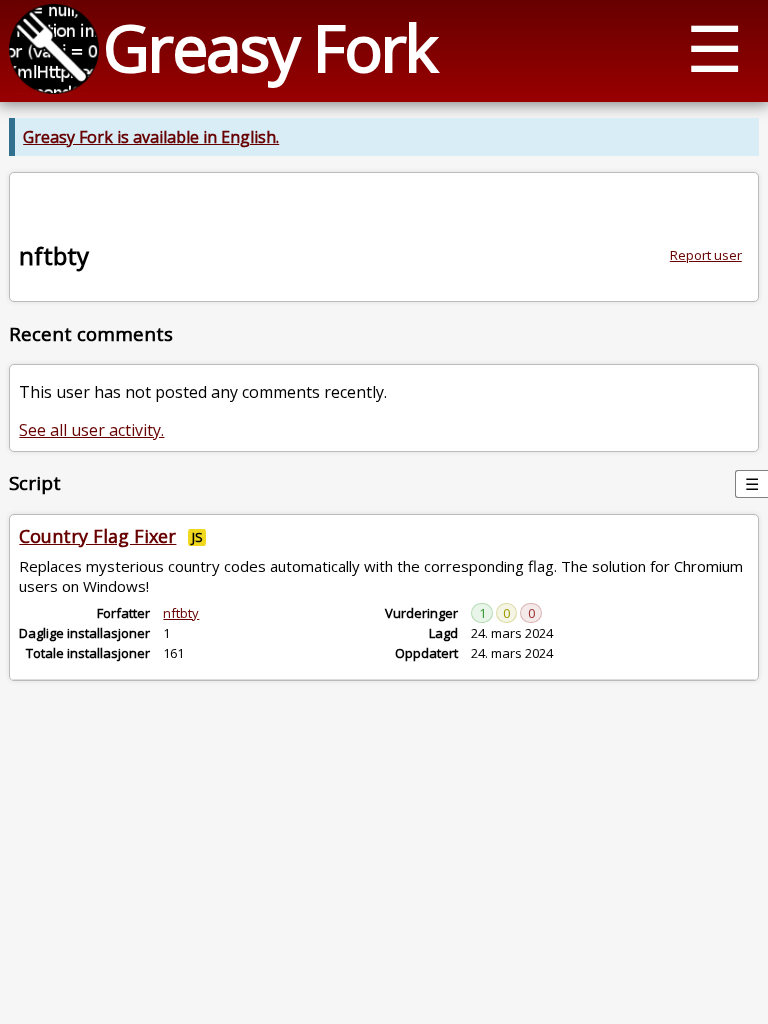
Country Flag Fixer (97, 536)
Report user (706, 255)
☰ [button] (714, 47)
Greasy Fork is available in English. (151, 137)
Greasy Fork (269, 47)
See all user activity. (91, 430)
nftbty (181, 613)
